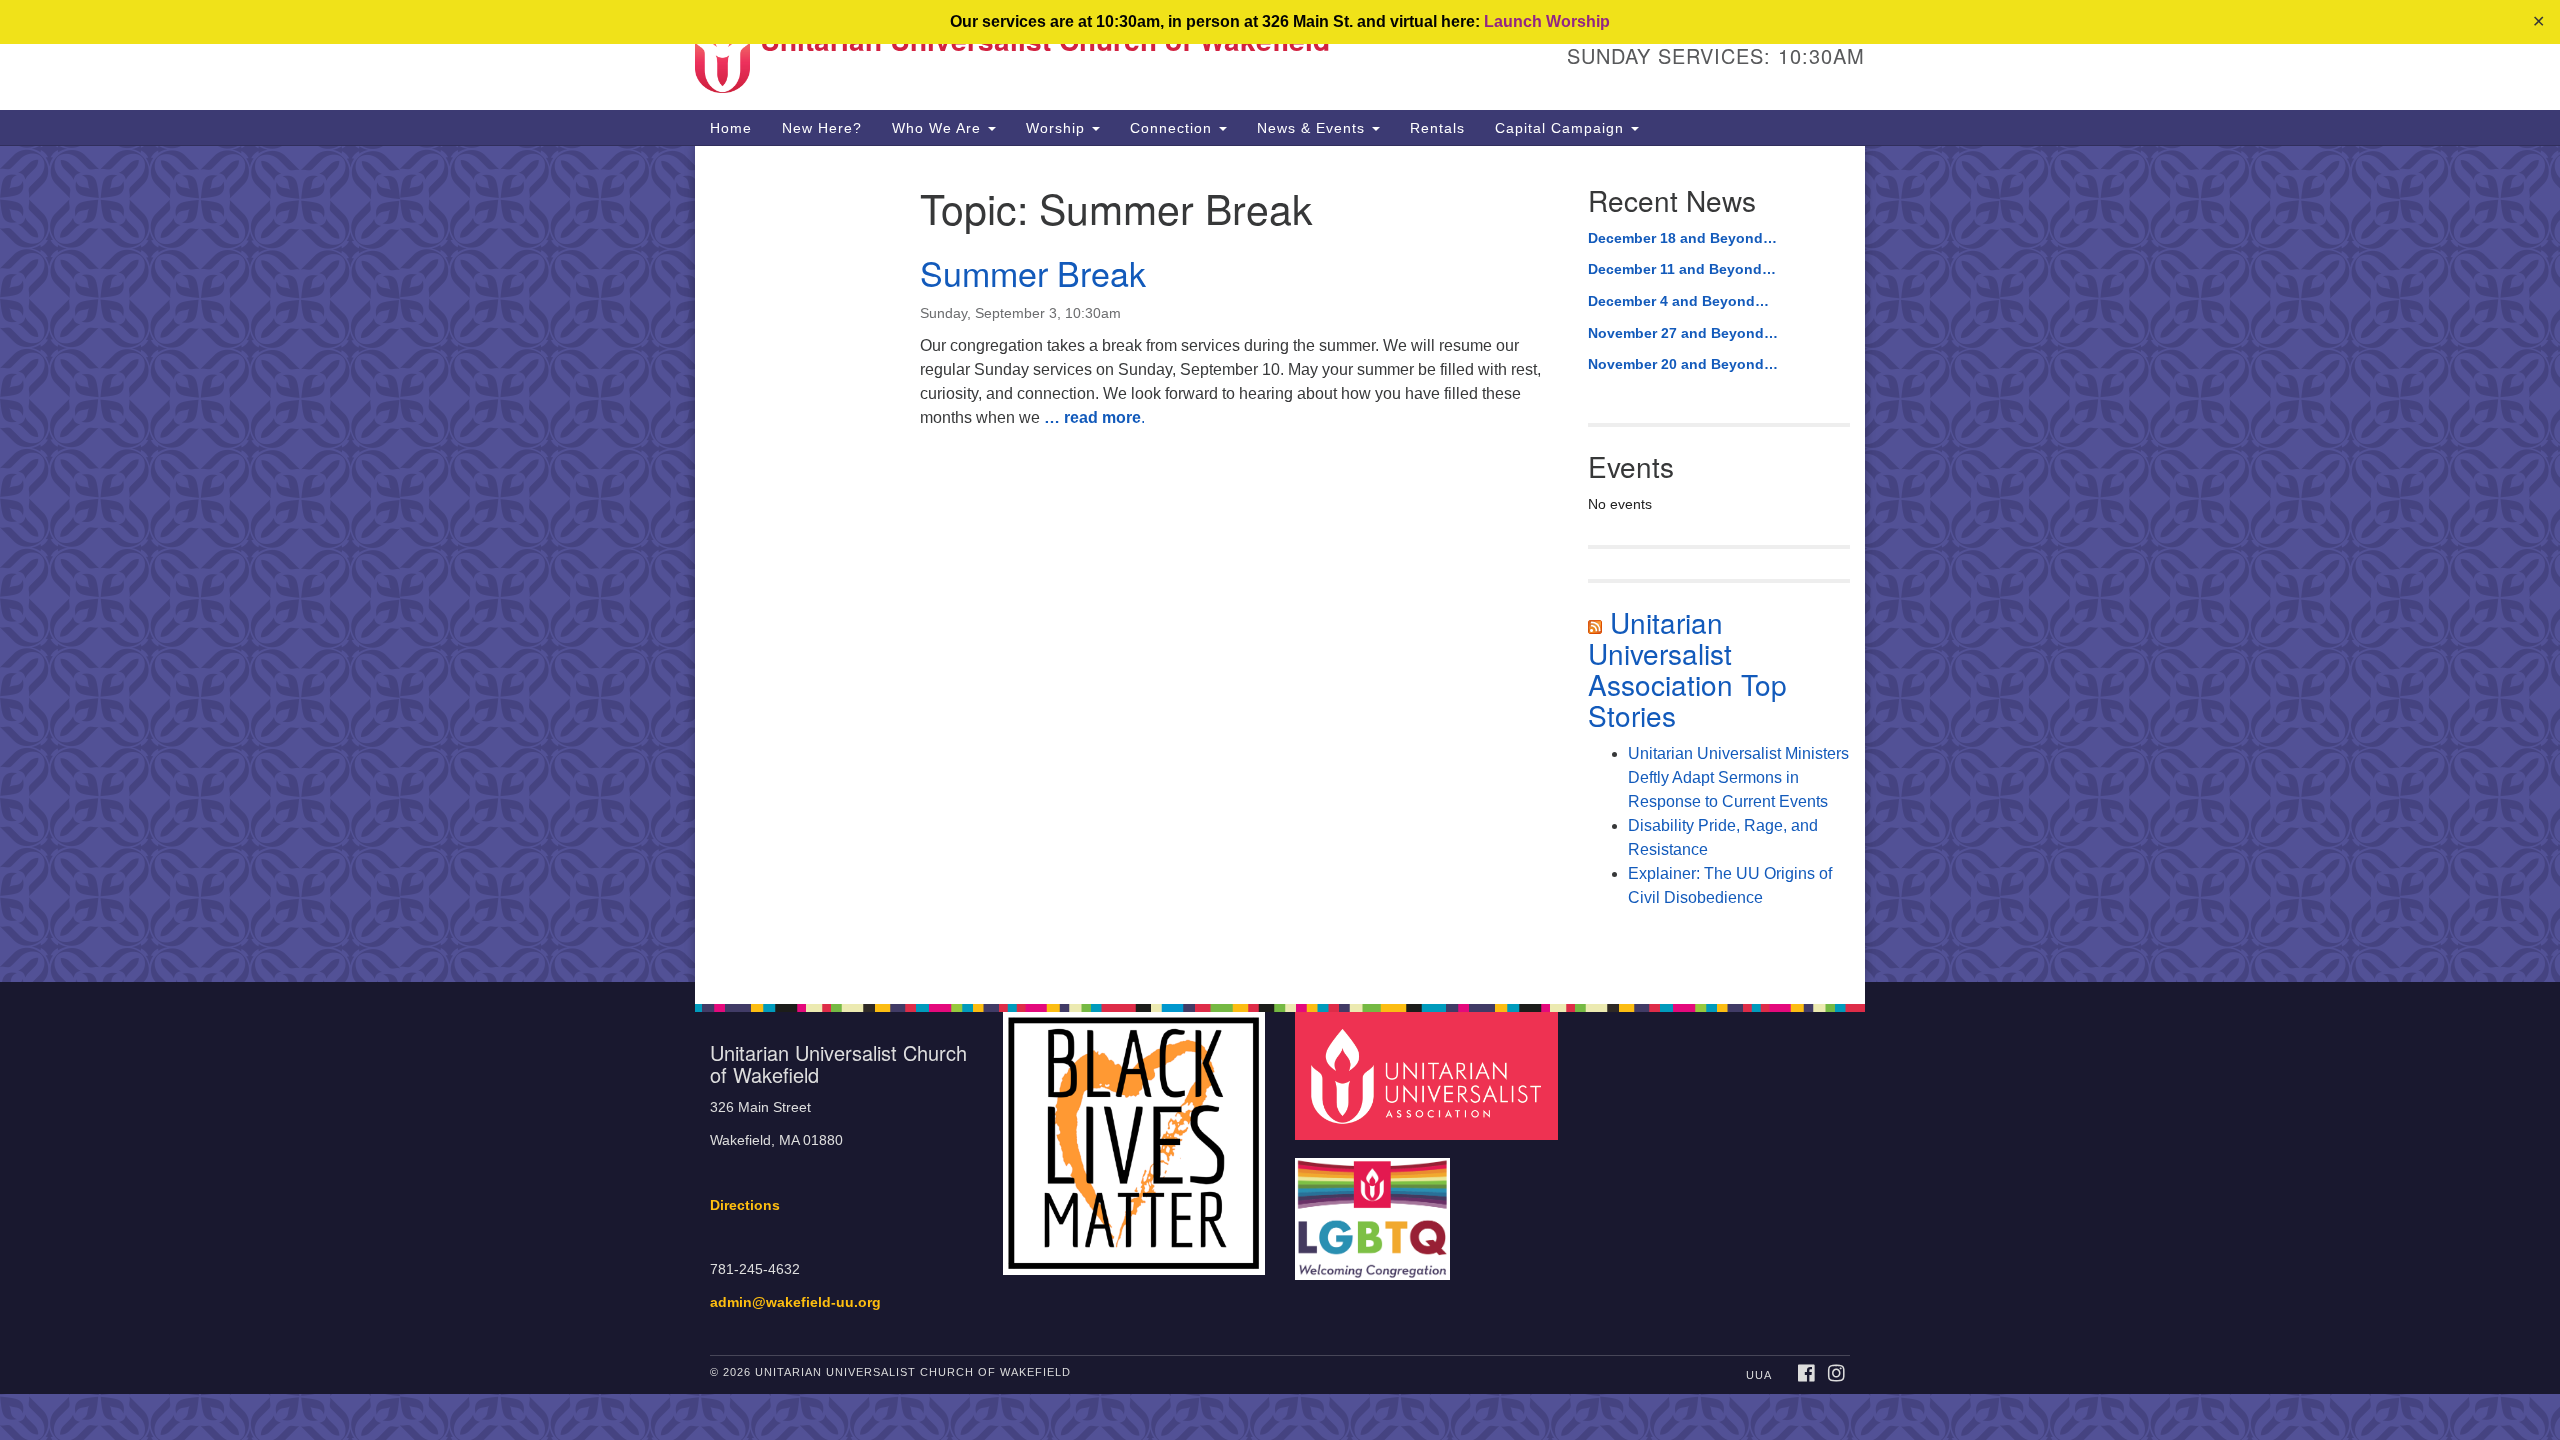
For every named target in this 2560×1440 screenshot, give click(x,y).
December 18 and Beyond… (1682, 238)
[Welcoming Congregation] (1375, 1209)
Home (731, 128)
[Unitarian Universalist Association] (1429, 1075)
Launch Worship (1547, 21)
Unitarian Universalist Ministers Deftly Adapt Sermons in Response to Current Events (1738, 777)
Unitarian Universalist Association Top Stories (1687, 668)
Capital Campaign (1562, 128)
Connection (1173, 128)
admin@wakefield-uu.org (795, 1302)
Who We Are (939, 128)
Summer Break (1033, 272)
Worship (1058, 128)
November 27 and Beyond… (1683, 333)
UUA (1759, 1375)
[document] (1280, 564)
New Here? (822, 128)
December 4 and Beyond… (1678, 301)
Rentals (1437, 128)
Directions (745, 1205)
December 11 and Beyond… (1682, 269)
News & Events (1313, 128)
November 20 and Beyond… (1683, 364)
